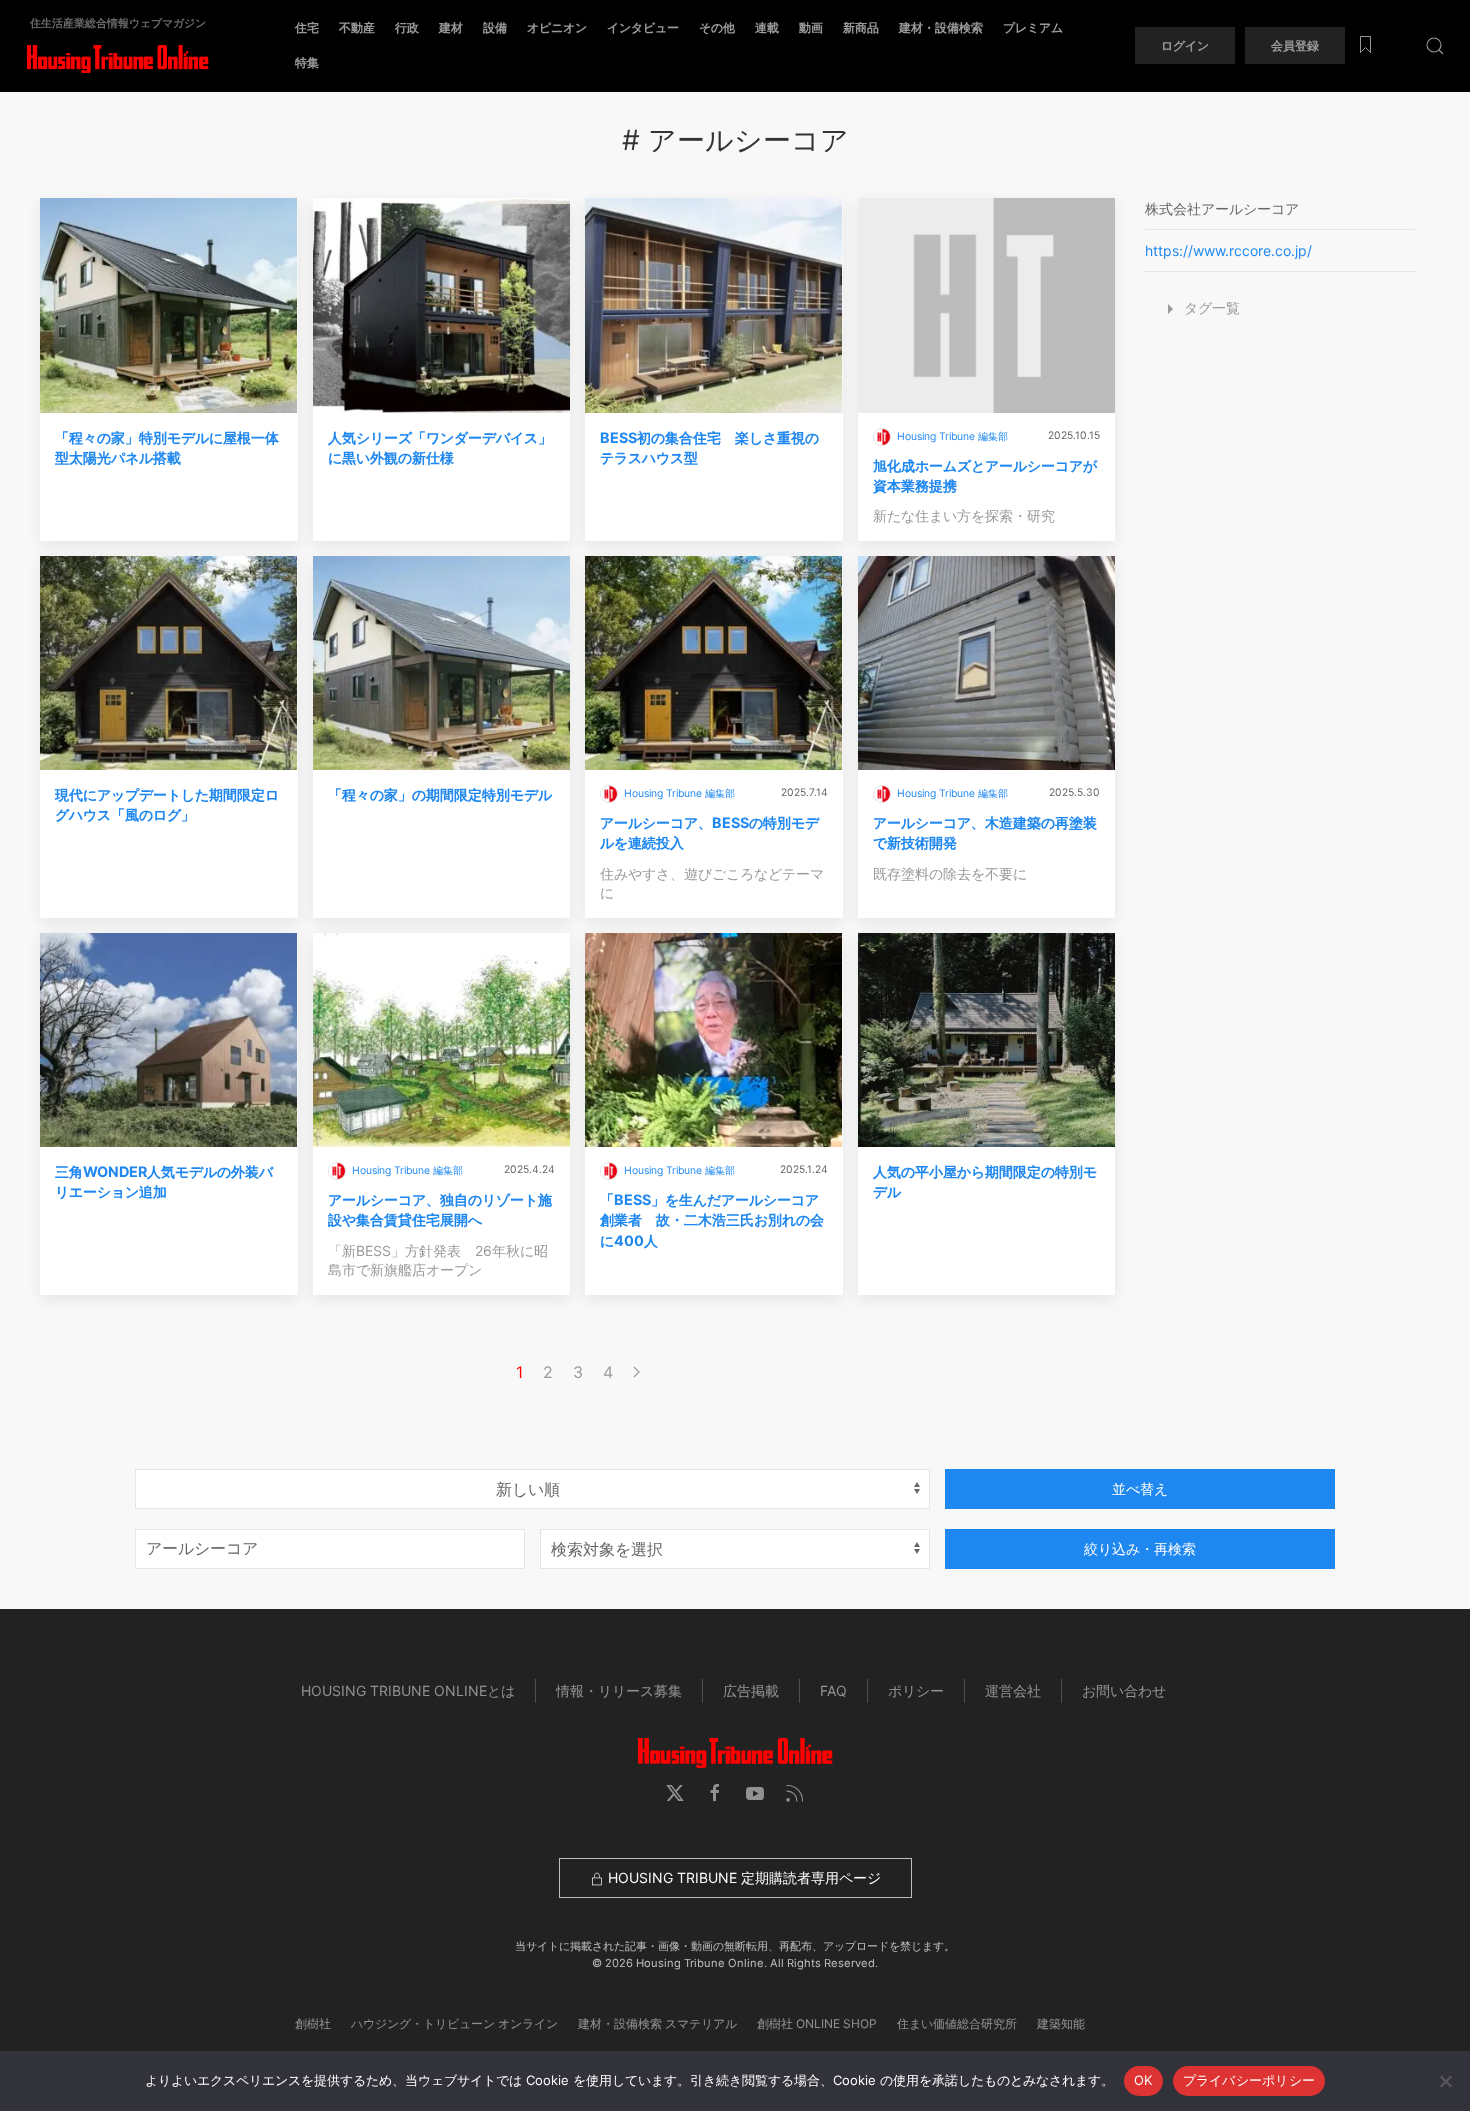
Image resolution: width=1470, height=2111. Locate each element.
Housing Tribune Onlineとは (408, 1690)
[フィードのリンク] (795, 1793)
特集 (307, 62)
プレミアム (1033, 27)
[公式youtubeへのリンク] (755, 1793)
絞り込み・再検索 (1140, 1548)
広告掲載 (751, 1690)
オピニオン (557, 27)
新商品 (861, 27)
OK (1143, 2080)
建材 (451, 27)
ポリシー (916, 1690)
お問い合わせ (1124, 1690)
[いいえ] (1445, 2081)
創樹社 (313, 2023)
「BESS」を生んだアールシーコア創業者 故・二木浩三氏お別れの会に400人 (712, 1219)
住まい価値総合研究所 (957, 2023)
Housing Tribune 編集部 (952, 436)
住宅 (307, 27)
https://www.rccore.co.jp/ (1228, 250)
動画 (811, 27)
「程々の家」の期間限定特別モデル (440, 794)
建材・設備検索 (941, 27)
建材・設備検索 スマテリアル (657, 2023)
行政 (407, 27)
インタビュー (643, 27)
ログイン (1185, 45)
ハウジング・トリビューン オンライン (454, 2023)
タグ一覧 (1210, 307)
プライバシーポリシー (1249, 2080)
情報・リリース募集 (619, 1690)
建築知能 (1061, 2023)
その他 (717, 27)
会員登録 (1295, 45)
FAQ (833, 1690)
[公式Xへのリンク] (675, 1793)
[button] (1435, 45)
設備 (495, 27)
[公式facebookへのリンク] (715, 1793)
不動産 (357, 27)
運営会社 (1013, 1690)
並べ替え (1140, 1488)
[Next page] (636, 1372)
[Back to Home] (117, 59)
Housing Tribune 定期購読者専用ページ (742, 1877)
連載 (767, 27)
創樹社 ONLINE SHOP (817, 2023)
